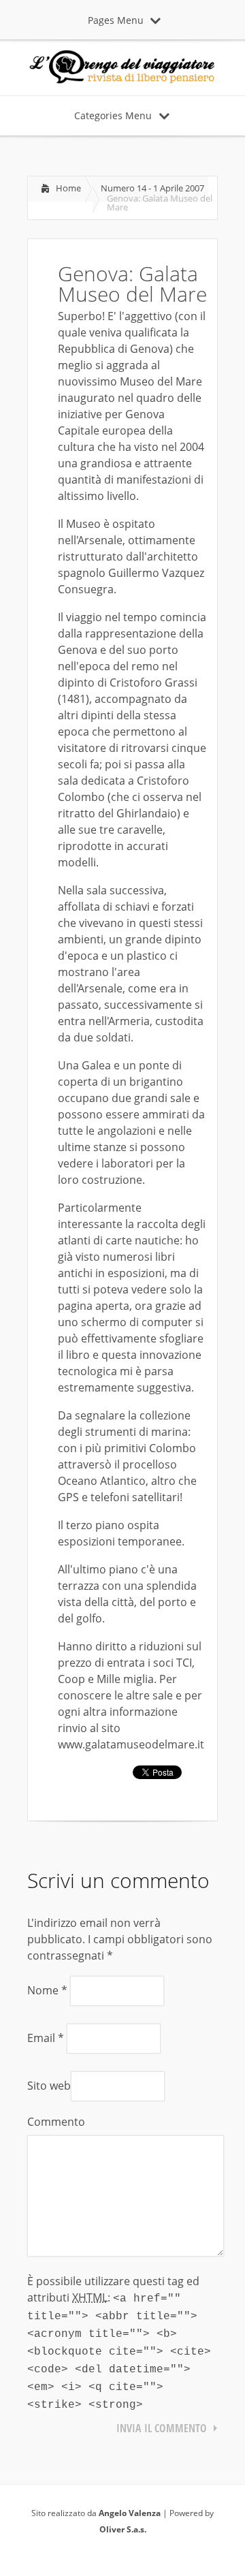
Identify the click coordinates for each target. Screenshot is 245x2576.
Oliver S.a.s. (123, 2529)
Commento (56, 2122)
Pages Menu (116, 20)
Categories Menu (113, 115)
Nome (47, 1990)
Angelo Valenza (130, 2513)
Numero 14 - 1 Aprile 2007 (152, 188)
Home (68, 188)
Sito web (49, 2086)
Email (46, 2038)
